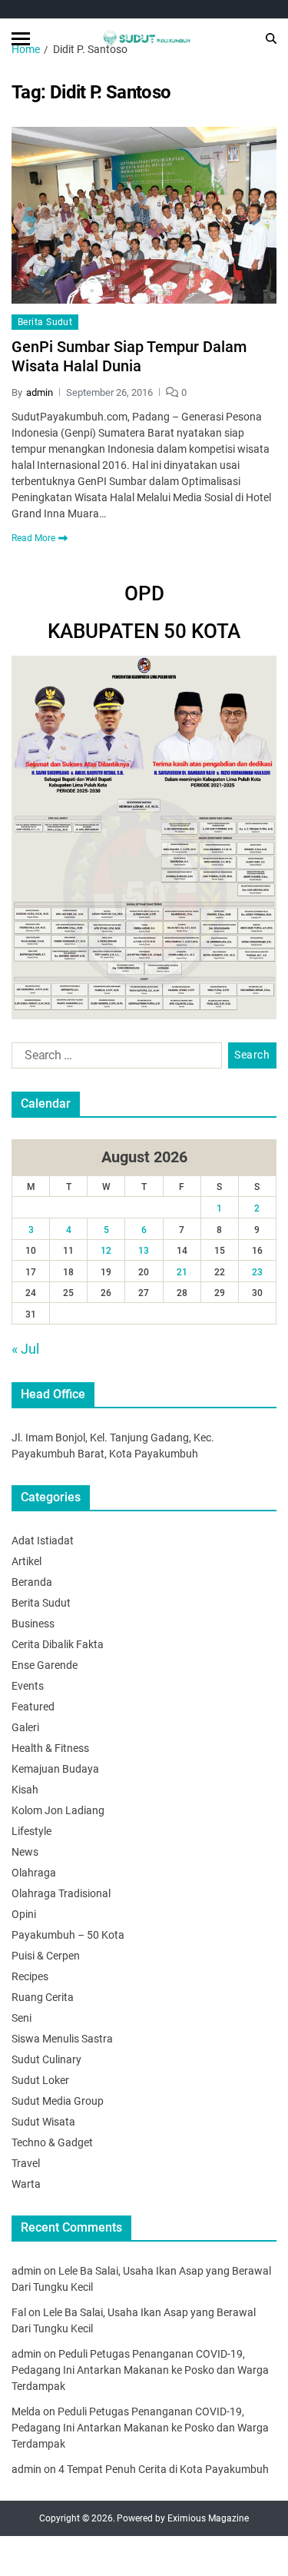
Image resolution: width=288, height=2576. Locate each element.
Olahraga (34, 1873)
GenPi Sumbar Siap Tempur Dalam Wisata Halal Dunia (129, 356)
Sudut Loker (40, 2080)
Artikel (26, 1561)
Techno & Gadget (52, 2142)
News (25, 1852)
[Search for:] (114, 1059)
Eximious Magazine (208, 2518)
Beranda (32, 1582)
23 (257, 1272)
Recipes (30, 1976)
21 (182, 1272)
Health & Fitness (50, 1748)
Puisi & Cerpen (46, 1956)
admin (40, 392)
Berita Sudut (45, 322)
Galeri (25, 1727)
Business (33, 1624)
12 (106, 1251)
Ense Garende (45, 1665)
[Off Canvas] (21, 39)
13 (144, 1251)
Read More (33, 538)
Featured (33, 1707)
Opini (24, 1914)
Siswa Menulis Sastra (62, 2039)
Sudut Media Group (58, 2101)
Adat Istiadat (43, 1541)
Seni (22, 2018)
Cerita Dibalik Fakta (58, 1644)
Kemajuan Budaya (55, 1769)
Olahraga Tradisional (61, 1893)
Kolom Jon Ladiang (58, 1810)
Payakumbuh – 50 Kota (68, 1935)
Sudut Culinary (46, 2059)
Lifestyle (31, 1831)
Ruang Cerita (43, 1997)
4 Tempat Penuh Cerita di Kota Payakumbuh (164, 2469)
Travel (26, 2163)
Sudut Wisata (43, 2122)
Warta (26, 2184)
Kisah (25, 1790)
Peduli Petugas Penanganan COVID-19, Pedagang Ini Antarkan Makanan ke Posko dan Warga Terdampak (140, 2370)
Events (28, 1686)
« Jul (25, 1349)
